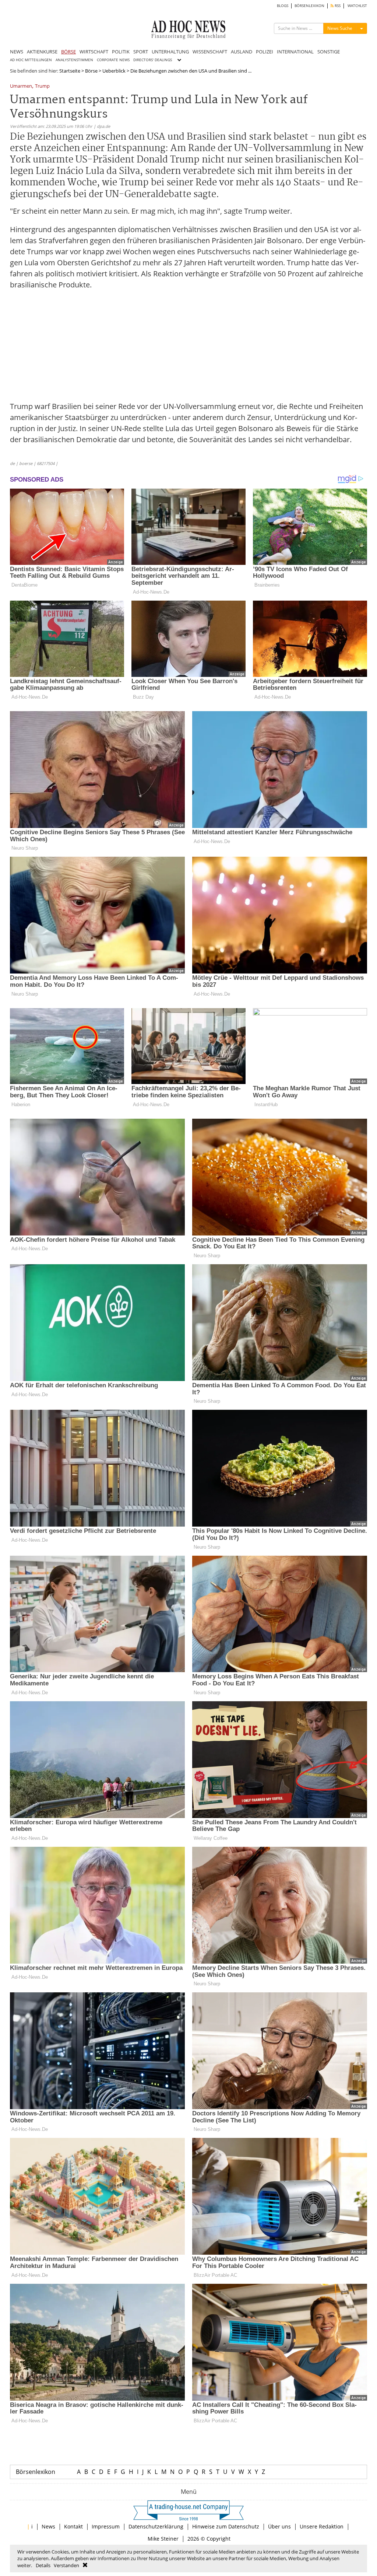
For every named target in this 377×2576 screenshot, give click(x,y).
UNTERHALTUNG (170, 52)
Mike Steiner (163, 2539)
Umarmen (21, 86)
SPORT (141, 52)
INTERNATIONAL (295, 52)
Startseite (70, 71)
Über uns (279, 2526)
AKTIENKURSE (42, 52)
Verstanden (66, 2565)
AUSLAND (242, 52)
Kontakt (73, 2526)
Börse (91, 71)
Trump (42, 86)
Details (43, 2565)
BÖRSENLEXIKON (309, 6)
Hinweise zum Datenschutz (226, 2526)
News (48, 2526)
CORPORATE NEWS (113, 60)
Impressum (106, 2526)
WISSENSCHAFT (210, 52)
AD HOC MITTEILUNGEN (31, 60)
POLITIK (121, 52)
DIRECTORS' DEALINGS (153, 60)
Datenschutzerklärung (156, 2526)
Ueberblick (114, 71)
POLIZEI (265, 52)
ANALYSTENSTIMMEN (74, 60)
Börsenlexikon (36, 2472)
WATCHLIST (357, 6)
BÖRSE (68, 52)
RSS (337, 6)
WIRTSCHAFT (94, 52)
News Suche (340, 28)
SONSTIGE (329, 52)
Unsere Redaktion (322, 2526)
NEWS (17, 52)
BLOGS (283, 6)
